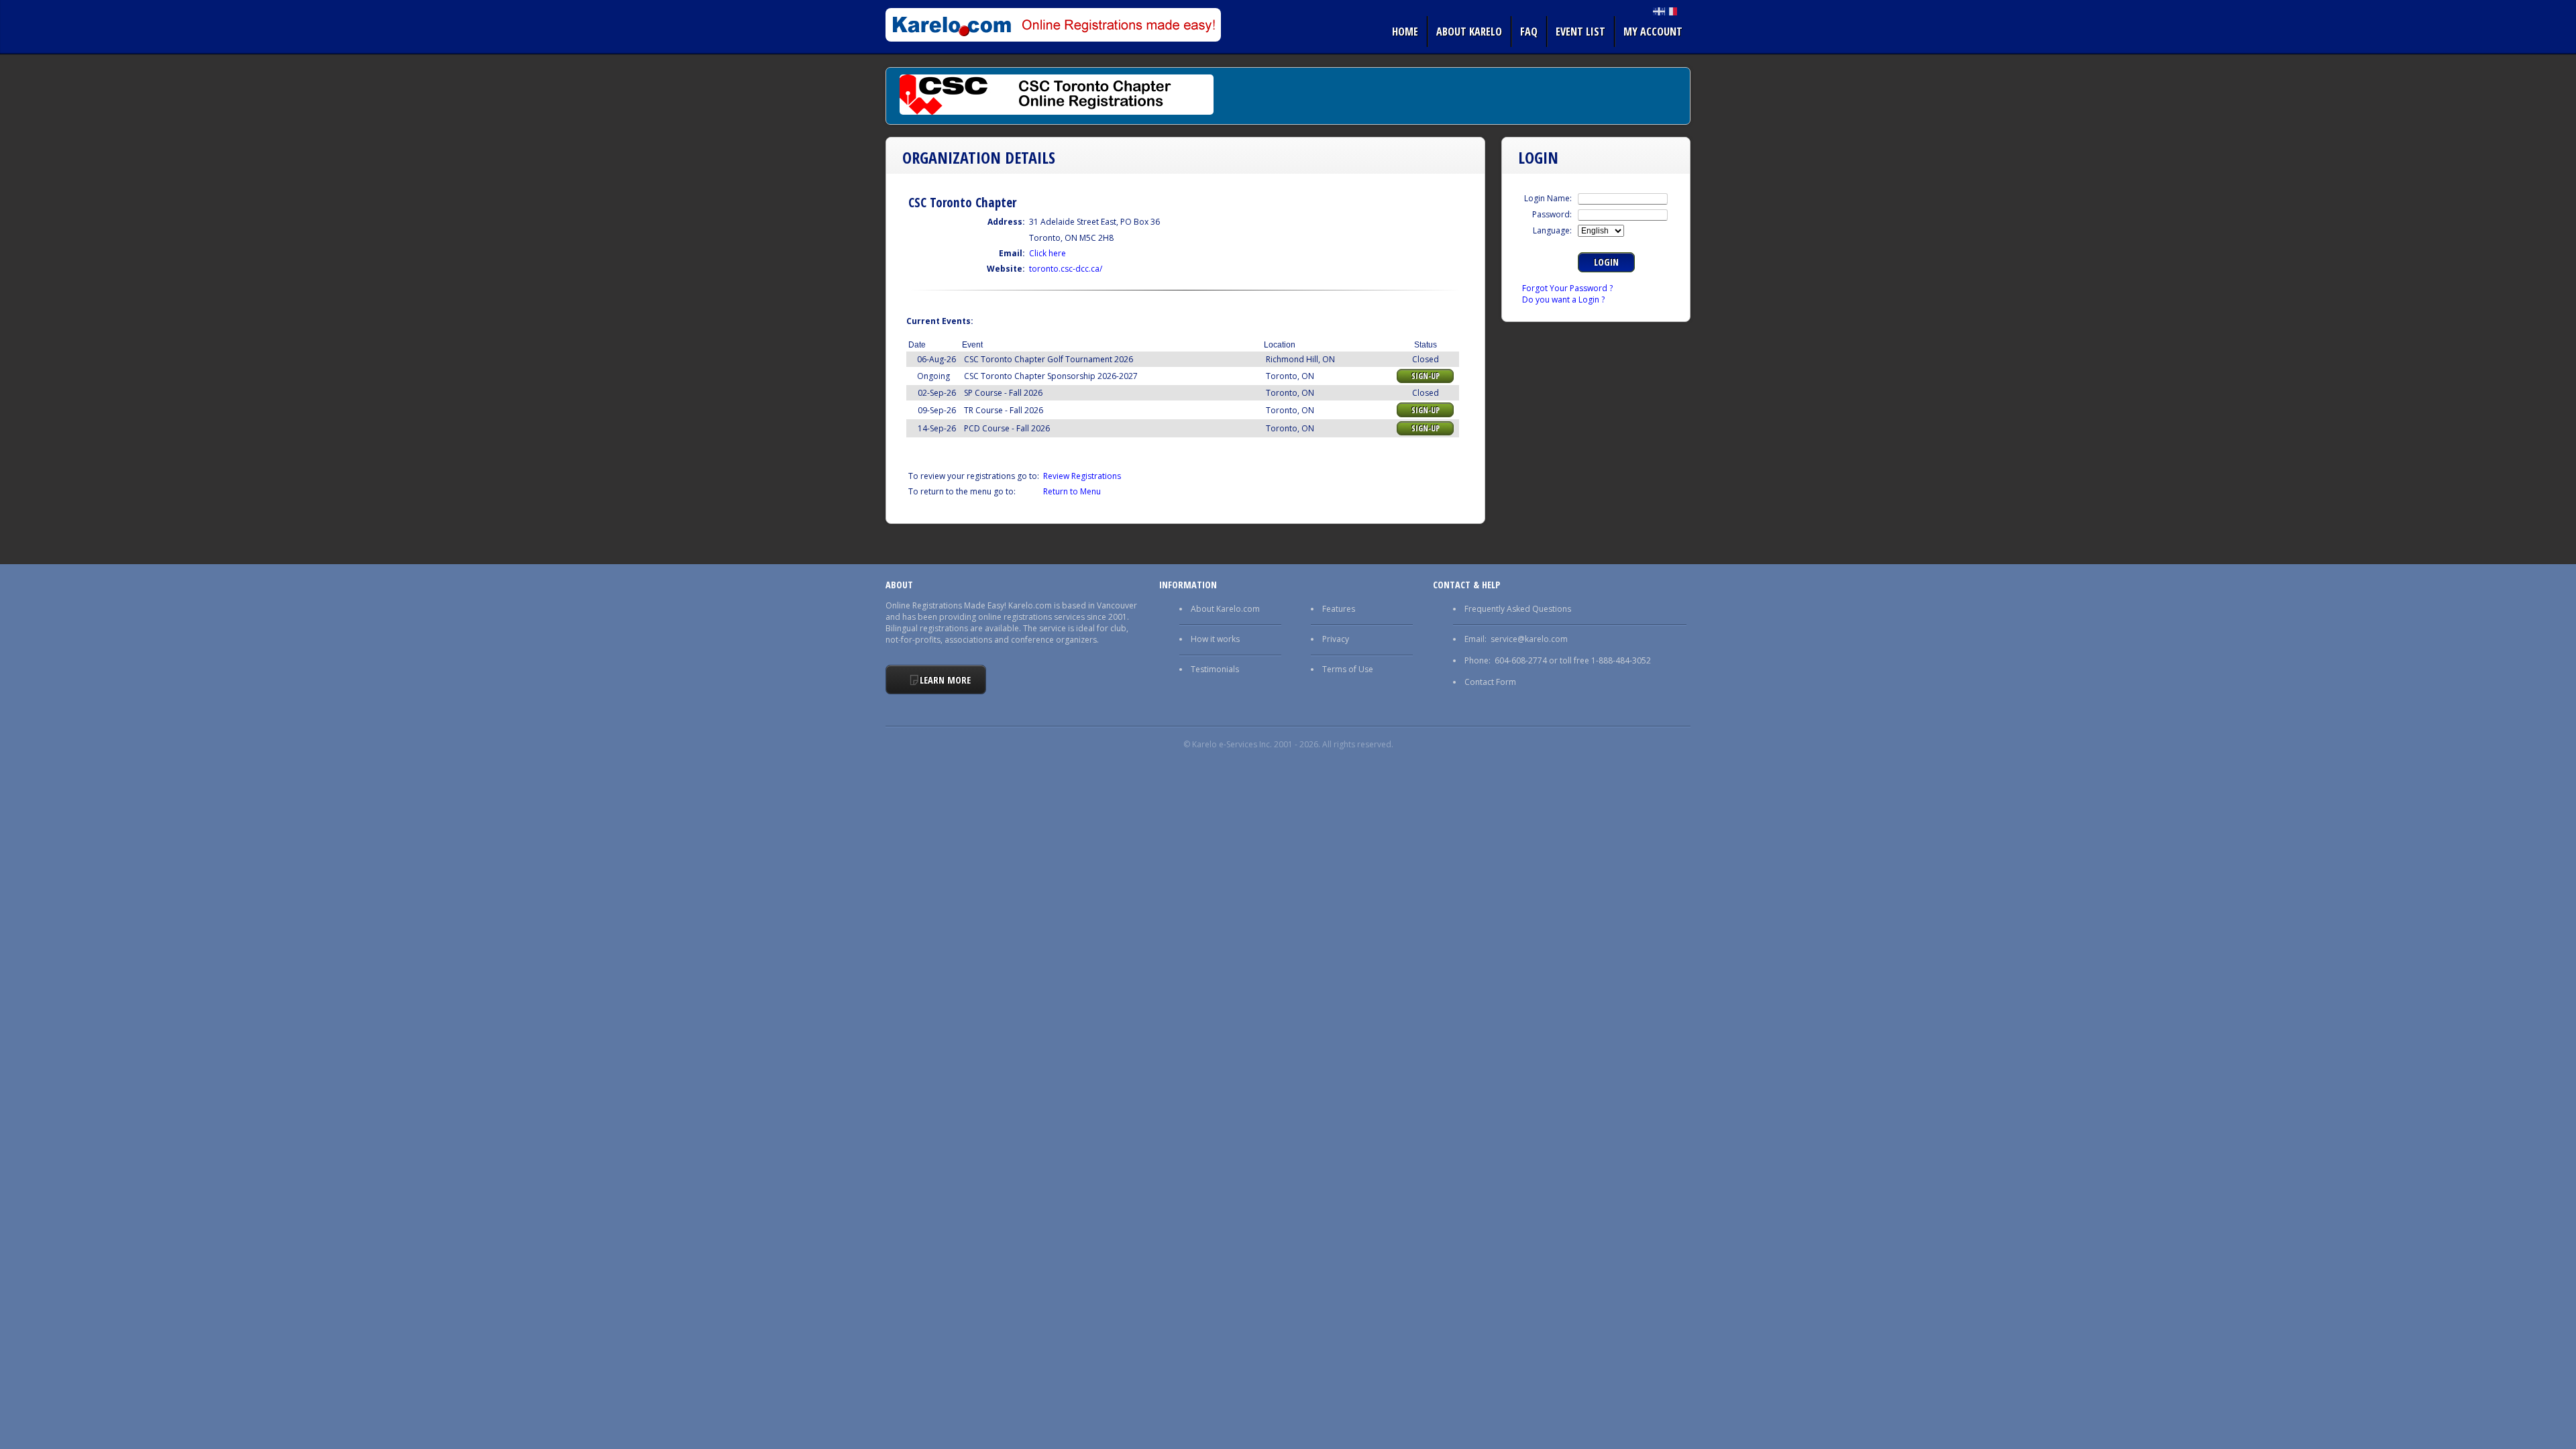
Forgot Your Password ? (1567, 288)
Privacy (1336, 639)
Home (1405, 32)
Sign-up (1426, 376)
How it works (1215, 639)
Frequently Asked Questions (1518, 609)
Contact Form (1490, 682)
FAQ (1529, 32)
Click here (1048, 253)
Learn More (945, 680)
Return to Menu (1072, 491)
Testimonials (1215, 669)
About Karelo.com (1225, 609)
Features (1339, 609)
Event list (1580, 32)
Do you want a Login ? (1563, 300)
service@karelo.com (1529, 639)
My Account (1653, 32)
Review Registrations (1082, 476)
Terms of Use (1348, 669)
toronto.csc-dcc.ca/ (1066, 269)
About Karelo (1469, 32)
